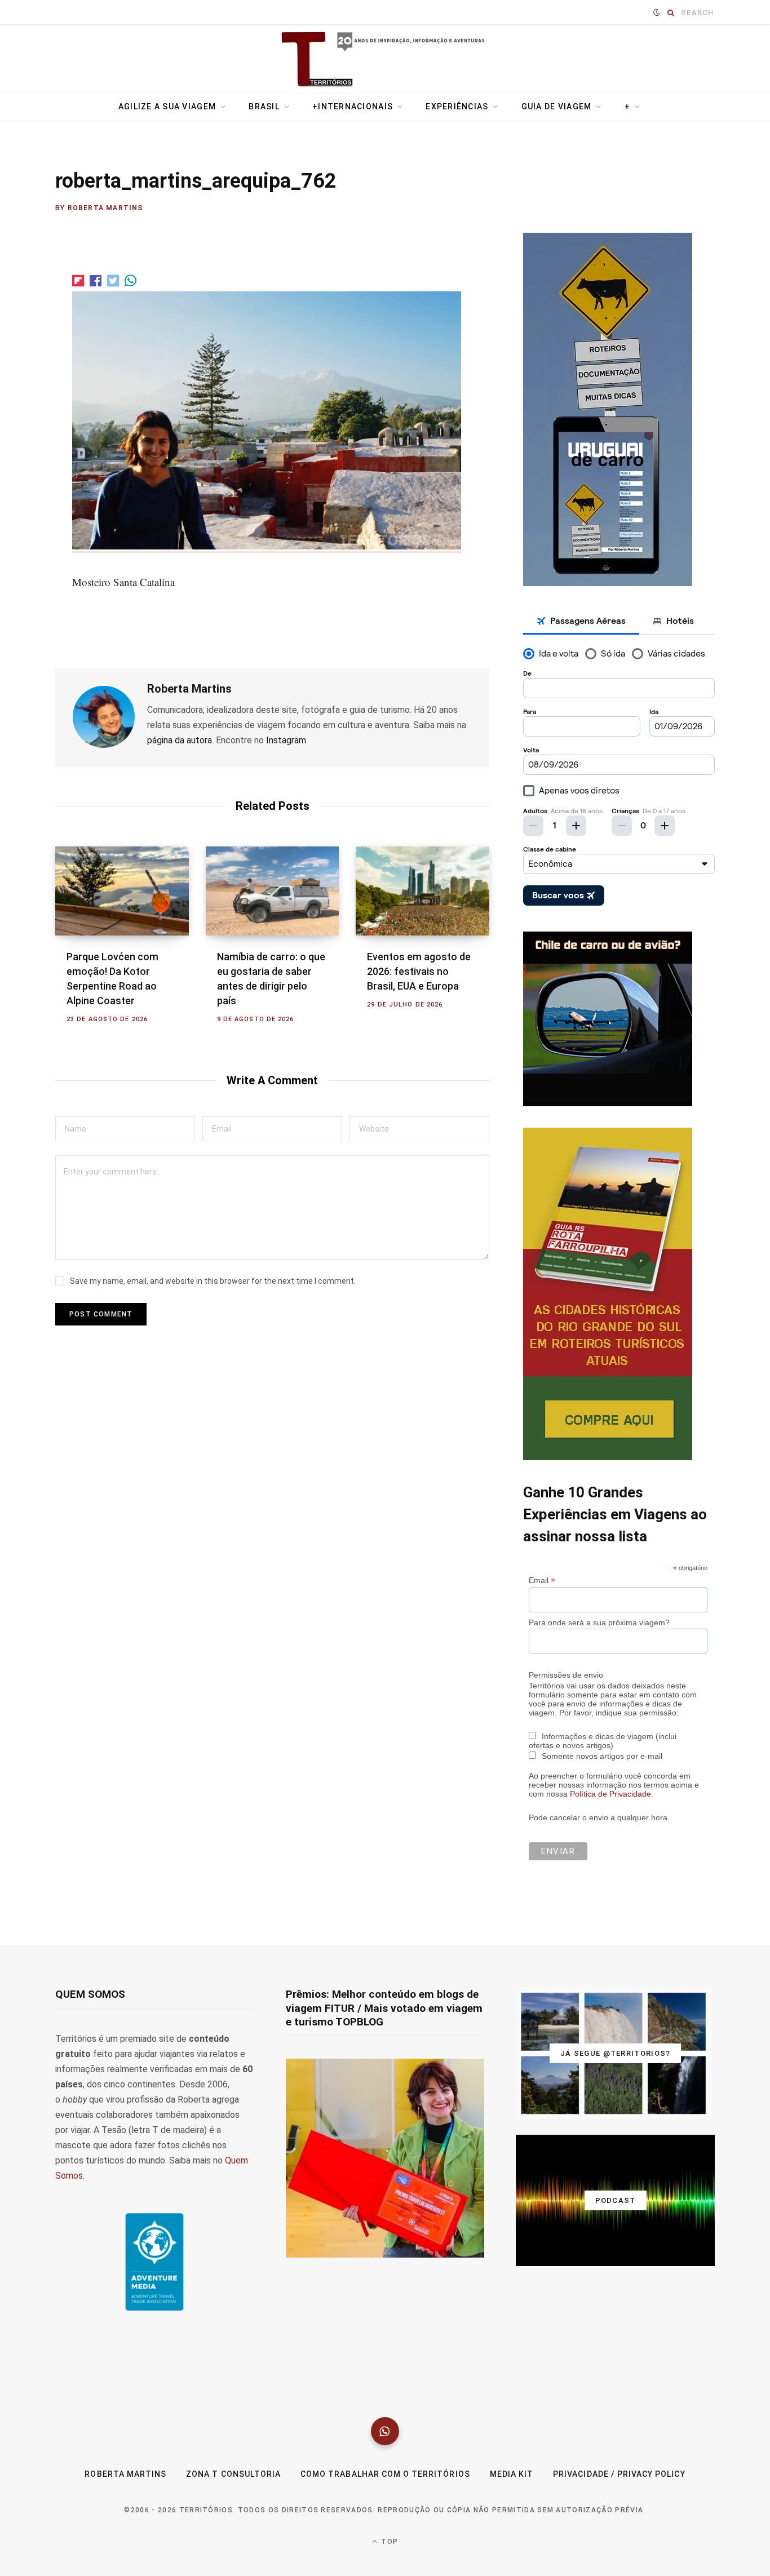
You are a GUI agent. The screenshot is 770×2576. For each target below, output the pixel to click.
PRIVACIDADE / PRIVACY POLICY (619, 2474)
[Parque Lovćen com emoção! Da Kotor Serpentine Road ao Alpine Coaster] (122, 891)
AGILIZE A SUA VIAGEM (167, 107)
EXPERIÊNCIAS (457, 107)
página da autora (180, 740)
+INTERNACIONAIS (353, 107)
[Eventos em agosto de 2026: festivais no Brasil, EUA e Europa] (422, 891)
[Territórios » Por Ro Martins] (385, 60)
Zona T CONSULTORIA (233, 2474)
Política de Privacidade (610, 1794)
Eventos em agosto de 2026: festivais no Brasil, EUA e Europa (419, 971)
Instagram (286, 740)
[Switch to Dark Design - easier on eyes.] (657, 12)
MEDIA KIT (512, 2474)
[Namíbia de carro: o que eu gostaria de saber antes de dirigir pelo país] (273, 891)
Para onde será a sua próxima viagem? (599, 1622)
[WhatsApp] (385, 2431)
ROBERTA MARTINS (125, 2474)
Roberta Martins (105, 208)
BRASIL (264, 107)
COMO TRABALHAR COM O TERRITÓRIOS (385, 2474)
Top (388, 2542)
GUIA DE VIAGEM (557, 107)
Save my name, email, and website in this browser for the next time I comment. (213, 1281)
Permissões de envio (566, 1675)
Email (542, 1580)
